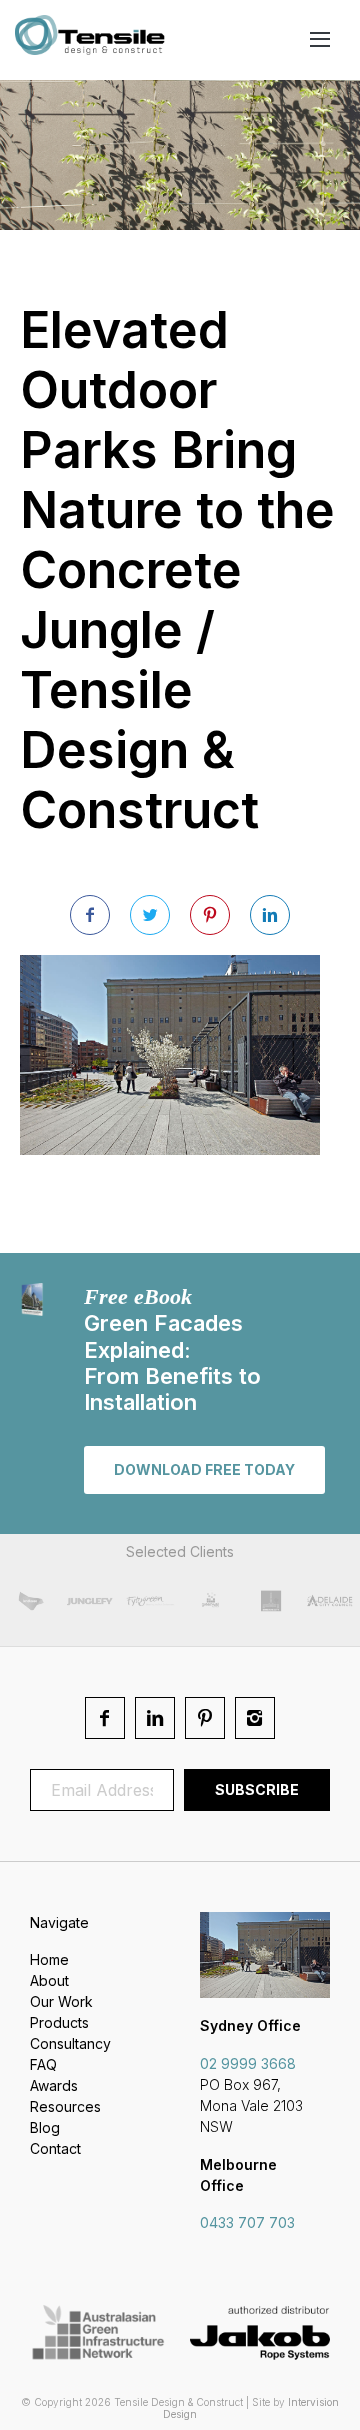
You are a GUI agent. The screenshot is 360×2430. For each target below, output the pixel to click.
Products (59, 2022)
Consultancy (70, 2043)
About (49, 1980)
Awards (54, 2085)
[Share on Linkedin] (270, 915)
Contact (55, 2148)
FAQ (43, 2064)
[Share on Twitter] (150, 915)
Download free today (204, 1469)
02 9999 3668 (248, 2063)
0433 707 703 (247, 2222)
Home (49, 1959)
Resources (65, 2106)
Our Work (61, 2001)
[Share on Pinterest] (210, 915)
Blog (45, 2127)
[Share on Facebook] (90, 915)
